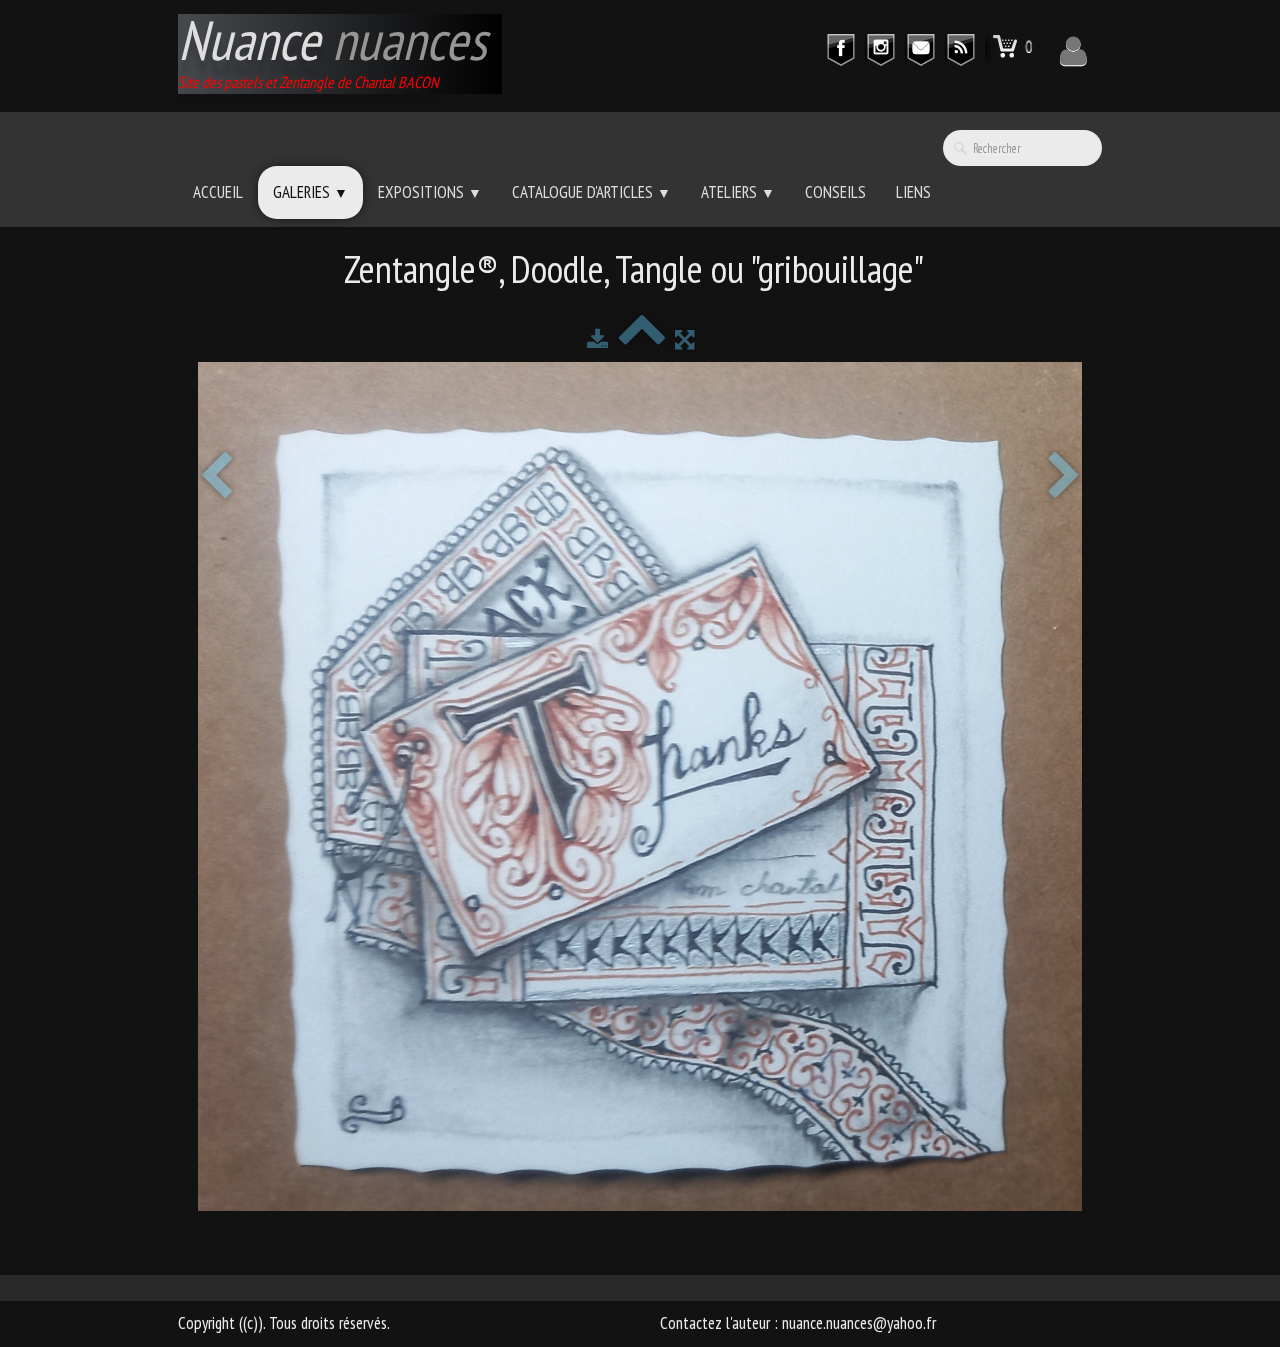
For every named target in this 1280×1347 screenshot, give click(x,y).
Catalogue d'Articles (591, 192)
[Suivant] (1064, 477)
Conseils (835, 192)
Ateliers (738, 192)
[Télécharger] (597, 339)
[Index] (641, 339)
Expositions (430, 192)
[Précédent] (216, 477)
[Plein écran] (684, 339)
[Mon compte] (1073, 51)
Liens (913, 192)
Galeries (310, 192)
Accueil (218, 192)
